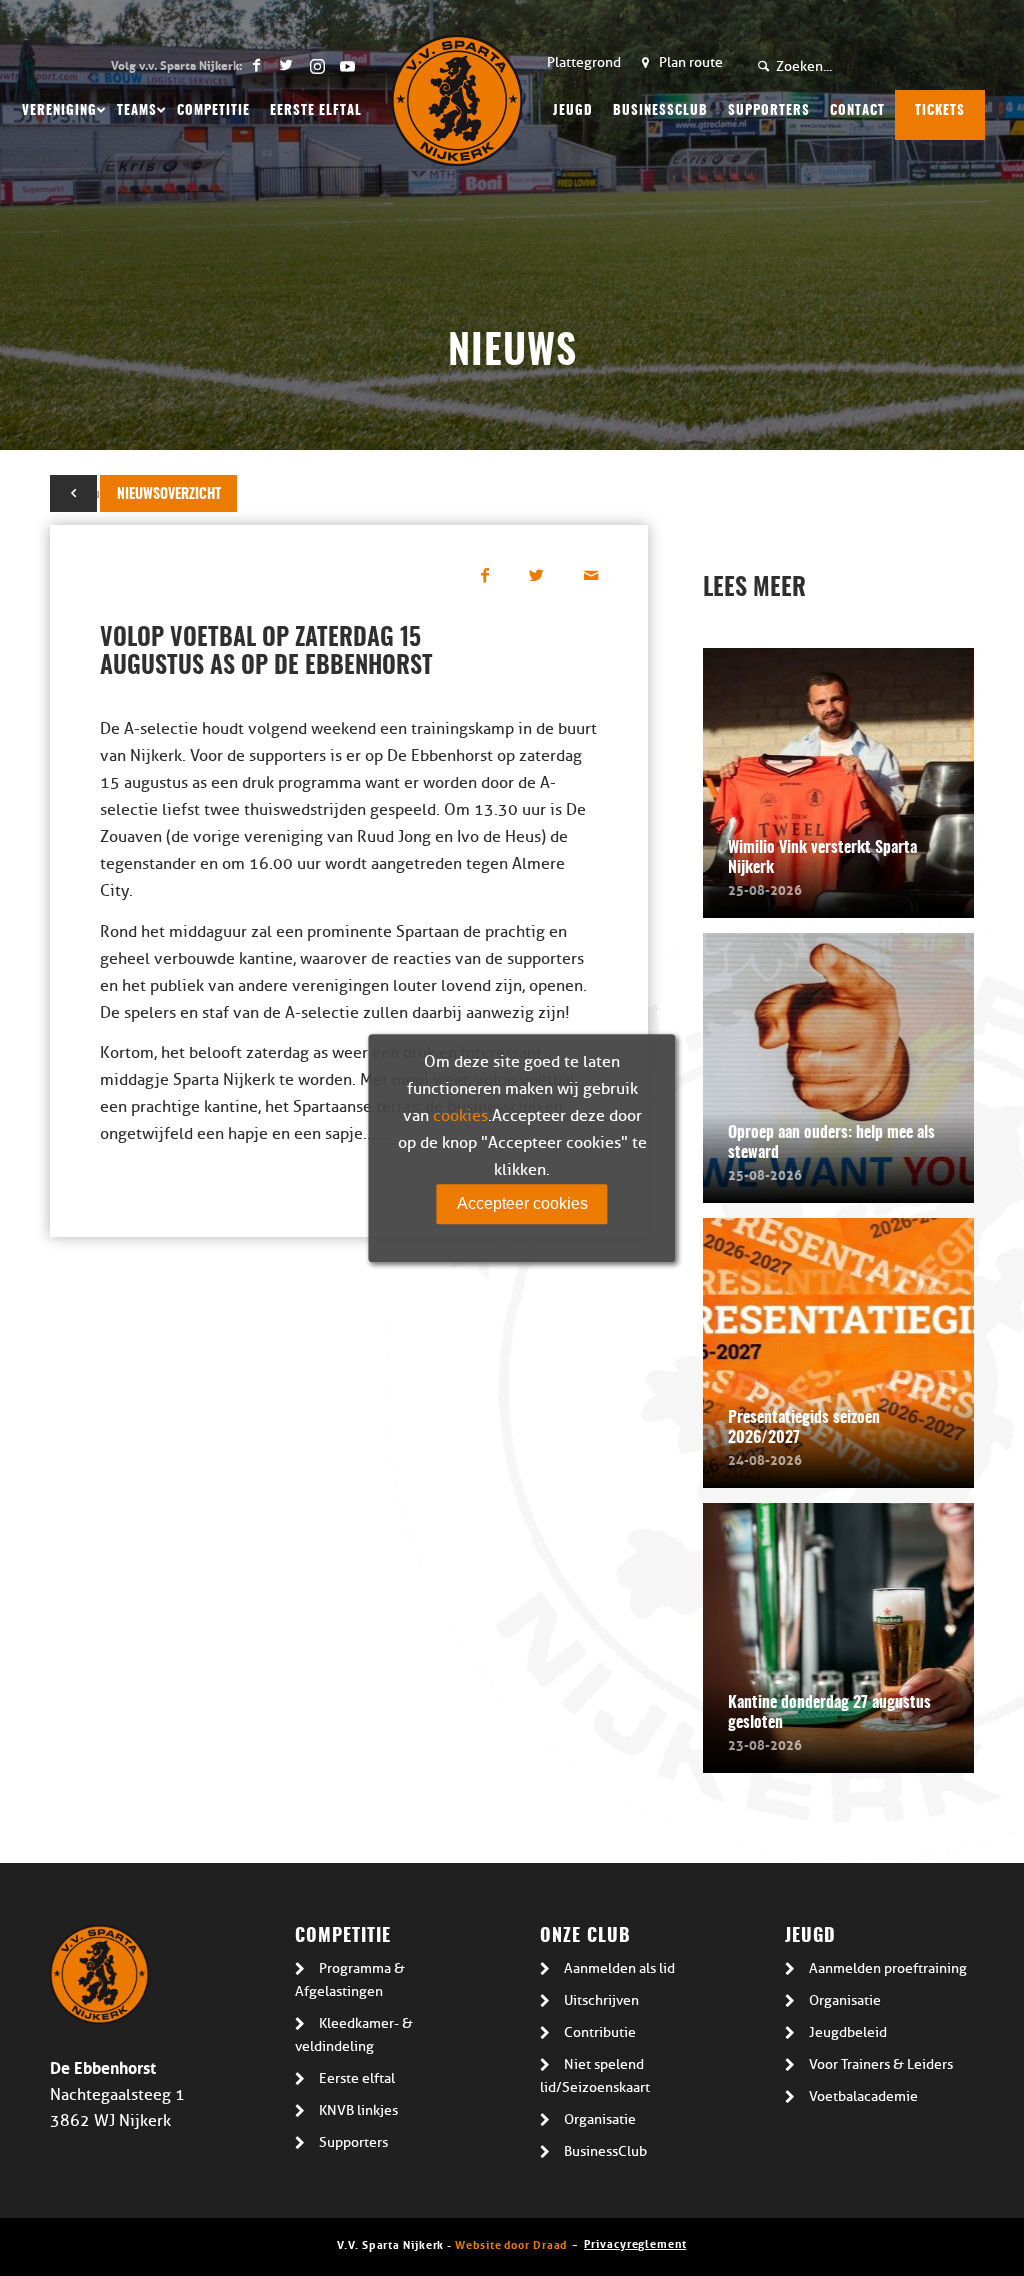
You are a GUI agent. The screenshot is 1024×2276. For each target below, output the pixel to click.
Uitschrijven (601, 2000)
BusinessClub (605, 2151)
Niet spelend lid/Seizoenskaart (595, 2076)
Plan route (691, 62)
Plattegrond (584, 62)
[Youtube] (347, 65)
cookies (460, 1116)
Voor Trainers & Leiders (881, 2064)
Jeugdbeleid (848, 2032)
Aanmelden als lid (619, 1968)
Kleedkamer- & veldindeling (354, 2035)
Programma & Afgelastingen (350, 1980)
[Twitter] (286, 65)
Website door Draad (511, 2243)
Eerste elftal (357, 2078)
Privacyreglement (635, 2242)
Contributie (600, 2032)
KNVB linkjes (358, 2110)
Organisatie (600, 2119)
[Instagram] (316, 65)
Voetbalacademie (863, 2096)
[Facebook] (256, 65)
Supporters (353, 2142)
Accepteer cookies (522, 1203)
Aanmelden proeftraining (888, 1968)
